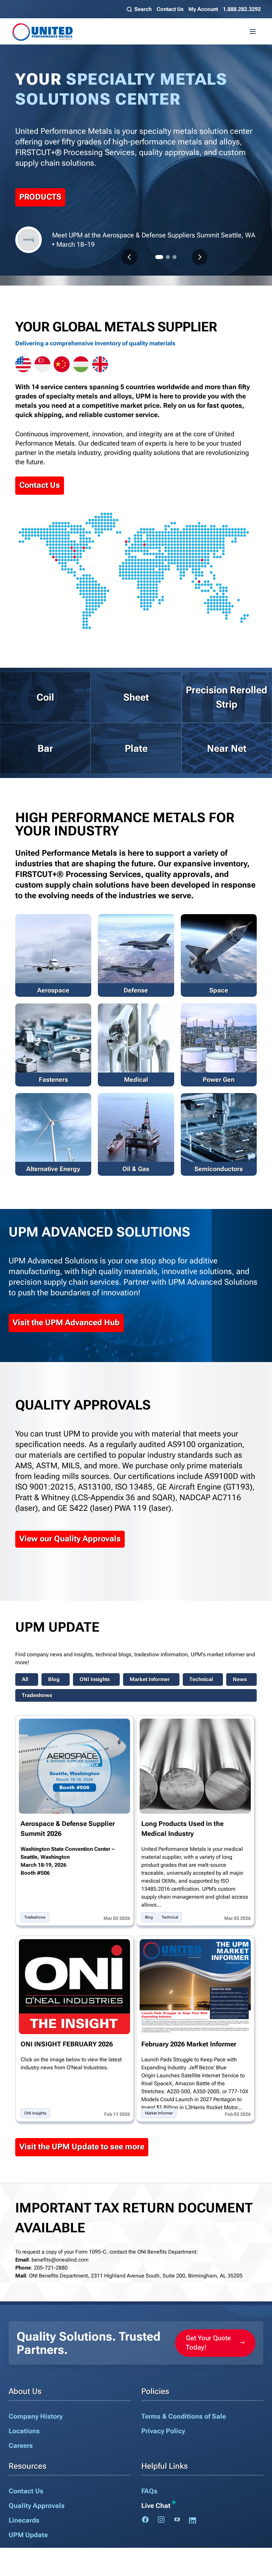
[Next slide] (200, 257)
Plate (136, 748)
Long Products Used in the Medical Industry (182, 1829)
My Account (203, 9)
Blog (54, 1679)
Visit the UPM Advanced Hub (66, 1323)
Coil (45, 697)
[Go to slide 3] (174, 257)
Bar (45, 748)
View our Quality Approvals (70, 1539)
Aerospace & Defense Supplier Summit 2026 (68, 1829)
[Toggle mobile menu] (253, 32)
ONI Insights (95, 1679)
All (25, 1679)
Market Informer (150, 1679)
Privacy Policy (163, 2431)
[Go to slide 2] (168, 257)
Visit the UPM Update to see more (82, 2147)
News (240, 1679)
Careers (21, 2446)
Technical (201, 1679)
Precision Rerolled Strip (227, 697)
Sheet (136, 697)
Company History (36, 2416)
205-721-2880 (51, 2268)
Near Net (227, 748)
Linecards (24, 2520)
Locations (24, 2431)
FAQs (149, 2491)
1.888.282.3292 (242, 9)
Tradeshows (37, 1695)
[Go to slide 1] (159, 257)
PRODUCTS (40, 197)
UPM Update (28, 2535)
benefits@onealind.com (60, 2260)
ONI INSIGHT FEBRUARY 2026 (67, 2044)
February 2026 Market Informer (189, 2044)
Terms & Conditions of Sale (184, 2416)
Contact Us (170, 9)
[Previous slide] (129, 257)
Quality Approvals (37, 2506)
